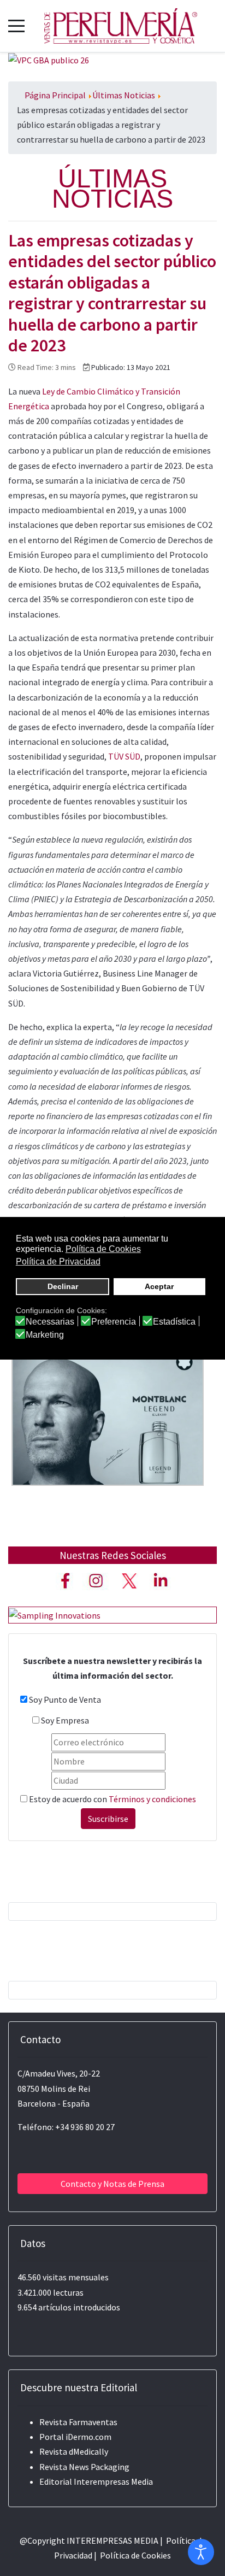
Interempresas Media (113, 2481)
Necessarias (50, 1322)
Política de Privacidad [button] (58, 1261)
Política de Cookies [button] (103, 1249)
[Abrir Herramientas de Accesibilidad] (201, 2552)
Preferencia (114, 1322)
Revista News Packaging (84, 2467)
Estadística (174, 1322)
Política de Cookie (134, 2555)
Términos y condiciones (152, 1799)
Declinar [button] (63, 1286)
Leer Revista (108, 1410)
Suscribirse (108, 1819)
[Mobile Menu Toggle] (16, 26)
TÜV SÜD (124, 756)
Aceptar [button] (159, 1286)
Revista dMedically (74, 2451)
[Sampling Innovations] (55, 1614)
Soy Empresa (65, 1720)
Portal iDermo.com (75, 2437)
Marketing (45, 1335)
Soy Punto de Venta (65, 1699)
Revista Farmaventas (78, 2422)
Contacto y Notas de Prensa (112, 2184)
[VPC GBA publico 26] (49, 60)
